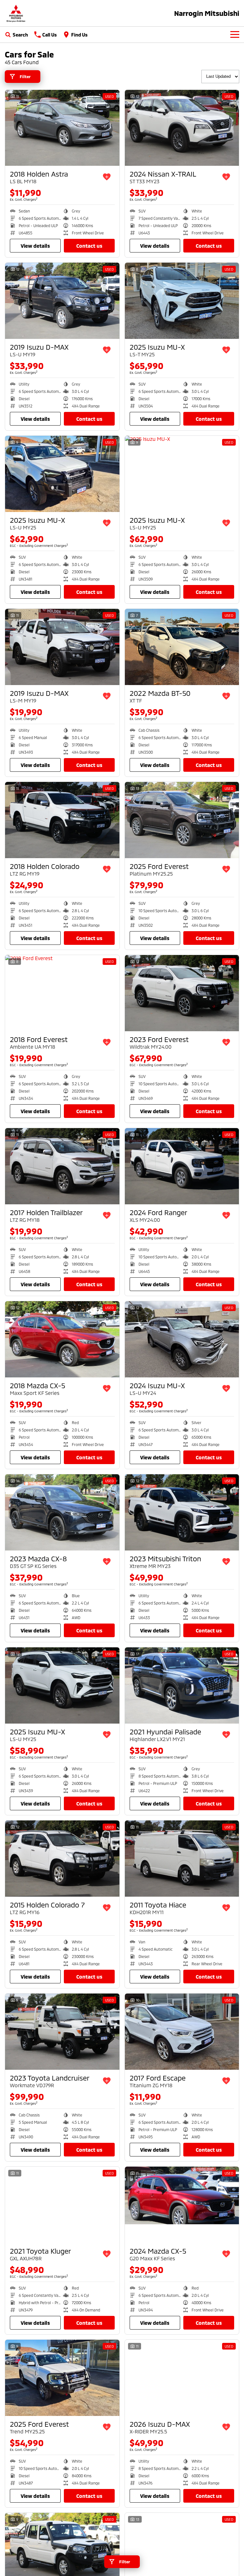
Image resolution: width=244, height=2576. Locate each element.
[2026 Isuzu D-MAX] (182, 2378)
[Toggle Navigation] (235, 35)
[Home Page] (16, 13)
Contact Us (89, 246)
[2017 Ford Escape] (182, 2032)
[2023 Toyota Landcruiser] (62, 2032)
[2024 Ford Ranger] (182, 1166)
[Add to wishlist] (107, 177)
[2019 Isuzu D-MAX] (62, 301)
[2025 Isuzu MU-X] (182, 301)
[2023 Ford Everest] (182, 993)
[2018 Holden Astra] (62, 128)
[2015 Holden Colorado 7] (62, 1859)
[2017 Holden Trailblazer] (62, 1166)
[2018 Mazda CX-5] (62, 1339)
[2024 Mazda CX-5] (182, 2205)
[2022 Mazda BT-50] (182, 647)
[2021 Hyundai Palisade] (182, 1685)
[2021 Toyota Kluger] (62, 2205)
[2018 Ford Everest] (62, 993)
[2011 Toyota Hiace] (182, 1859)
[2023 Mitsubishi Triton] (182, 1512)
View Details (35, 246)
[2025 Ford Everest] (182, 820)
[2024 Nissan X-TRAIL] (182, 128)
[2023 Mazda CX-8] (62, 1512)
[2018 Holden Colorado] (62, 820)
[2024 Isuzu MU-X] (182, 1339)
